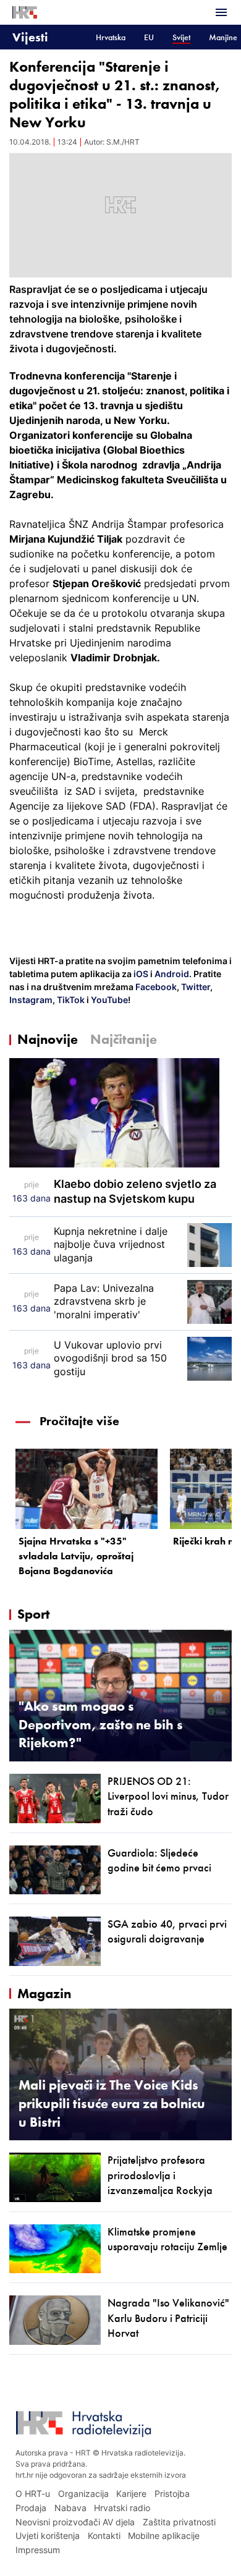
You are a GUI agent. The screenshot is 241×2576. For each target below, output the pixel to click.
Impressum (38, 2550)
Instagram (31, 1000)
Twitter (195, 987)
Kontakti (104, 2536)
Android (172, 974)
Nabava (70, 2508)
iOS (142, 974)
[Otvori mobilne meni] (221, 12)
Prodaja (31, 2508)
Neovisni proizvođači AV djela (75, 2522)
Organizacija (83, 2493)
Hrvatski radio (122, 2508)
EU (149, 37)
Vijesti (30, 37)
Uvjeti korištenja (48, 2536)
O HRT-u (33, 2493)
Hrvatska (111, 37)
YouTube (108, 1000)
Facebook (155, 987)
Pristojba (172, 2493)
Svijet (181, 37)
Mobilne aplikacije (164, 2536)
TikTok (70, 1000)
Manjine (223, 37)
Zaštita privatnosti (179, 2522)
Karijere (131, 2493)
